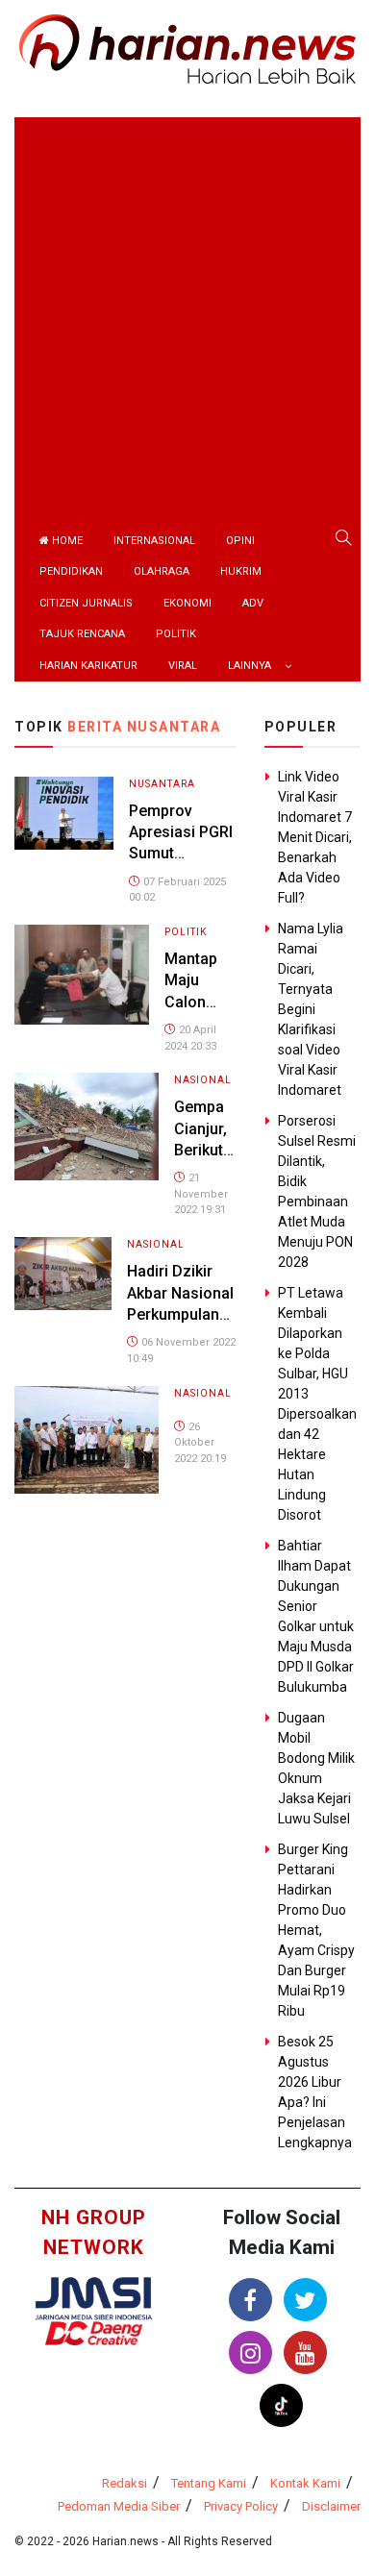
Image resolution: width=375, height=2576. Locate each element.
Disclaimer (331, 2506)
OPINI (240, 541)
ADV (253, 603)
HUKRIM (241, 571)
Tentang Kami (209, 2483)
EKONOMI (187, 603)
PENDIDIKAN (71, 571)
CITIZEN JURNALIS (86, 603)
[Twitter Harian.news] (305, 2300)
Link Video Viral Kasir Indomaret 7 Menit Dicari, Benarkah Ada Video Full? (315, 837)
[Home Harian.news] (187, 48)
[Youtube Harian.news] (305, 2353)
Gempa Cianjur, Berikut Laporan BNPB (203, 1150)
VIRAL (183, 666)
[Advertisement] (187, 305)
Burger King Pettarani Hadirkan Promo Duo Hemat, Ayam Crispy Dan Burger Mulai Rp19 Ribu (316, 1930)
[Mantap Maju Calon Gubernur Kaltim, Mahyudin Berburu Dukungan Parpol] (82, 973)
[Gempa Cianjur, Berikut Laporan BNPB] (87, 1126)
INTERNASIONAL (154, 541)
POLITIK (176, 634)
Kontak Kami (305, 2483)
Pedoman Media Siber (119, 2506)
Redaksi (125, 2483)
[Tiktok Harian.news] (281, 2405)
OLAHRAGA (162, 571)
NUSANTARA (162, 784)
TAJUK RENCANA (82, 634)
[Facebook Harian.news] (250, 2300)
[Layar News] (93, 2298)
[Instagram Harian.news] (250, 2353)
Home (66, 541)
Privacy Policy (241, 2506)
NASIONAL (203, 1080)
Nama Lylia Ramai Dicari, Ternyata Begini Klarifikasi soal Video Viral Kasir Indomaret (311, 1009)
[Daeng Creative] (93, 2332)
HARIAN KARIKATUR (88, 666)
